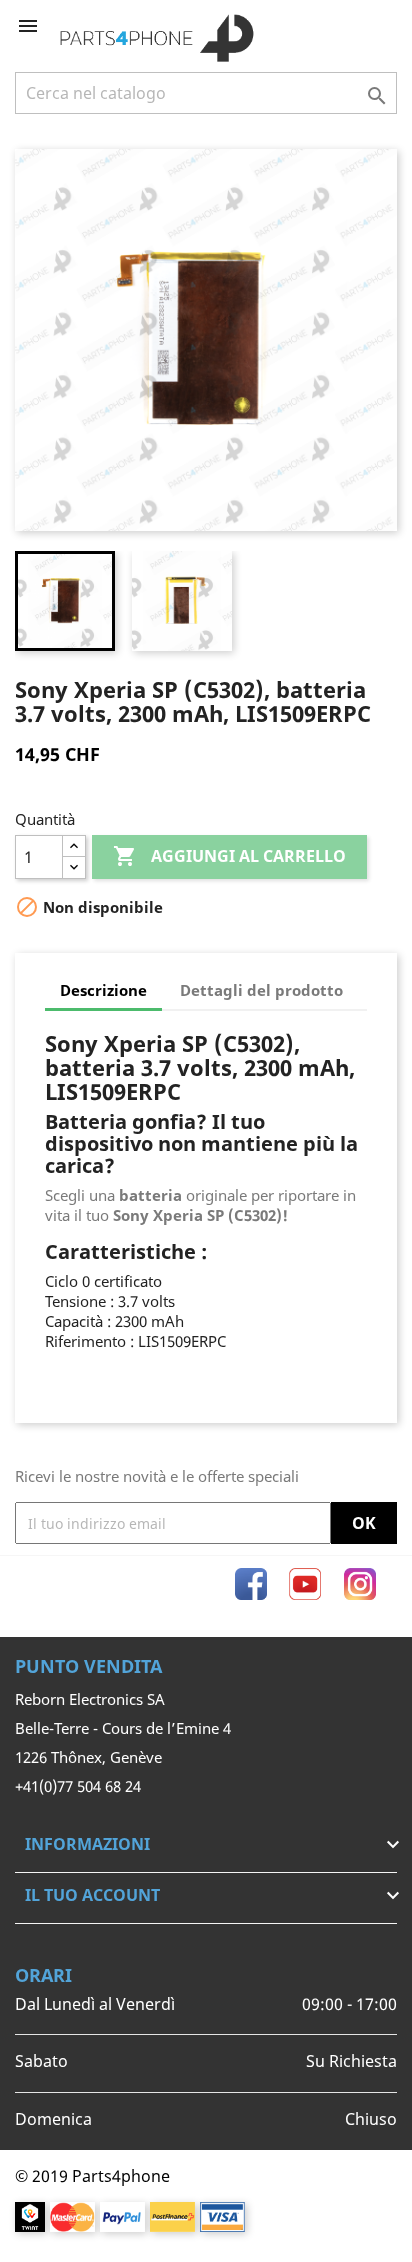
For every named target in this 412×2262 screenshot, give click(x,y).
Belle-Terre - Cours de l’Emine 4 (123, 1728)
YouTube (305, 1584)
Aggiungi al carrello (229, 856)
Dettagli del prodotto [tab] (261, 990)
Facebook (251, 1584)
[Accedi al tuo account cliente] (349, 26)
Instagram (360, 1584)
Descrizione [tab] (103, 990)
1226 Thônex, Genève (88, 1757)
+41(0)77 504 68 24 (78, 1786)
